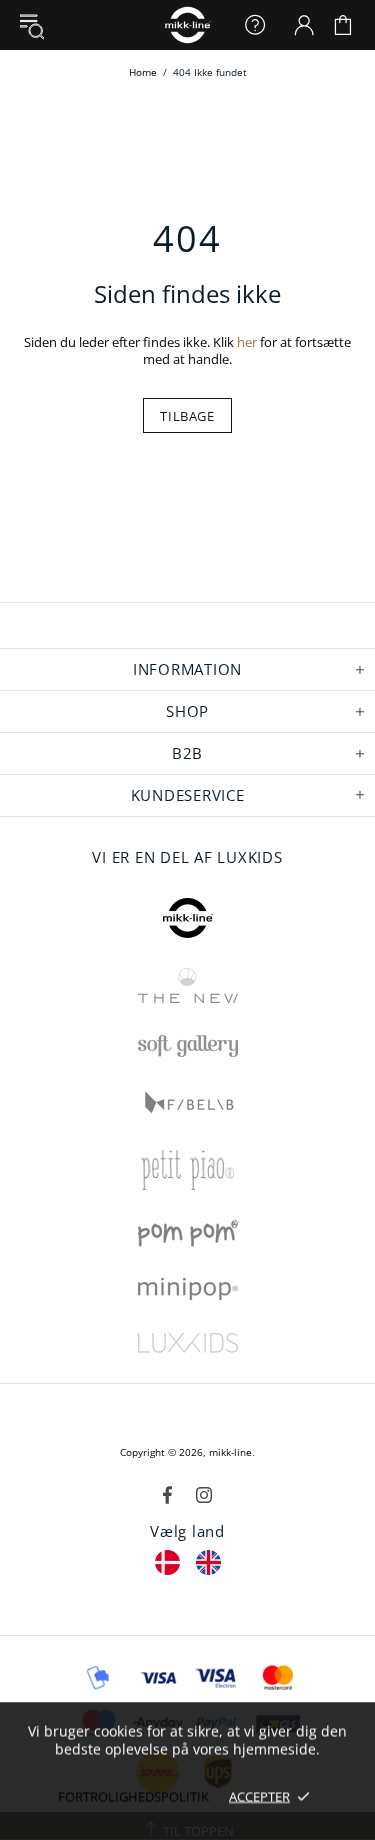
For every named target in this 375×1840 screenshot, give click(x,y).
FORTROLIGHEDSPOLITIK (133, 1796)
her (247, 342)
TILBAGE (187, 416)
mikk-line (230, 1452)
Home (143, 72)
